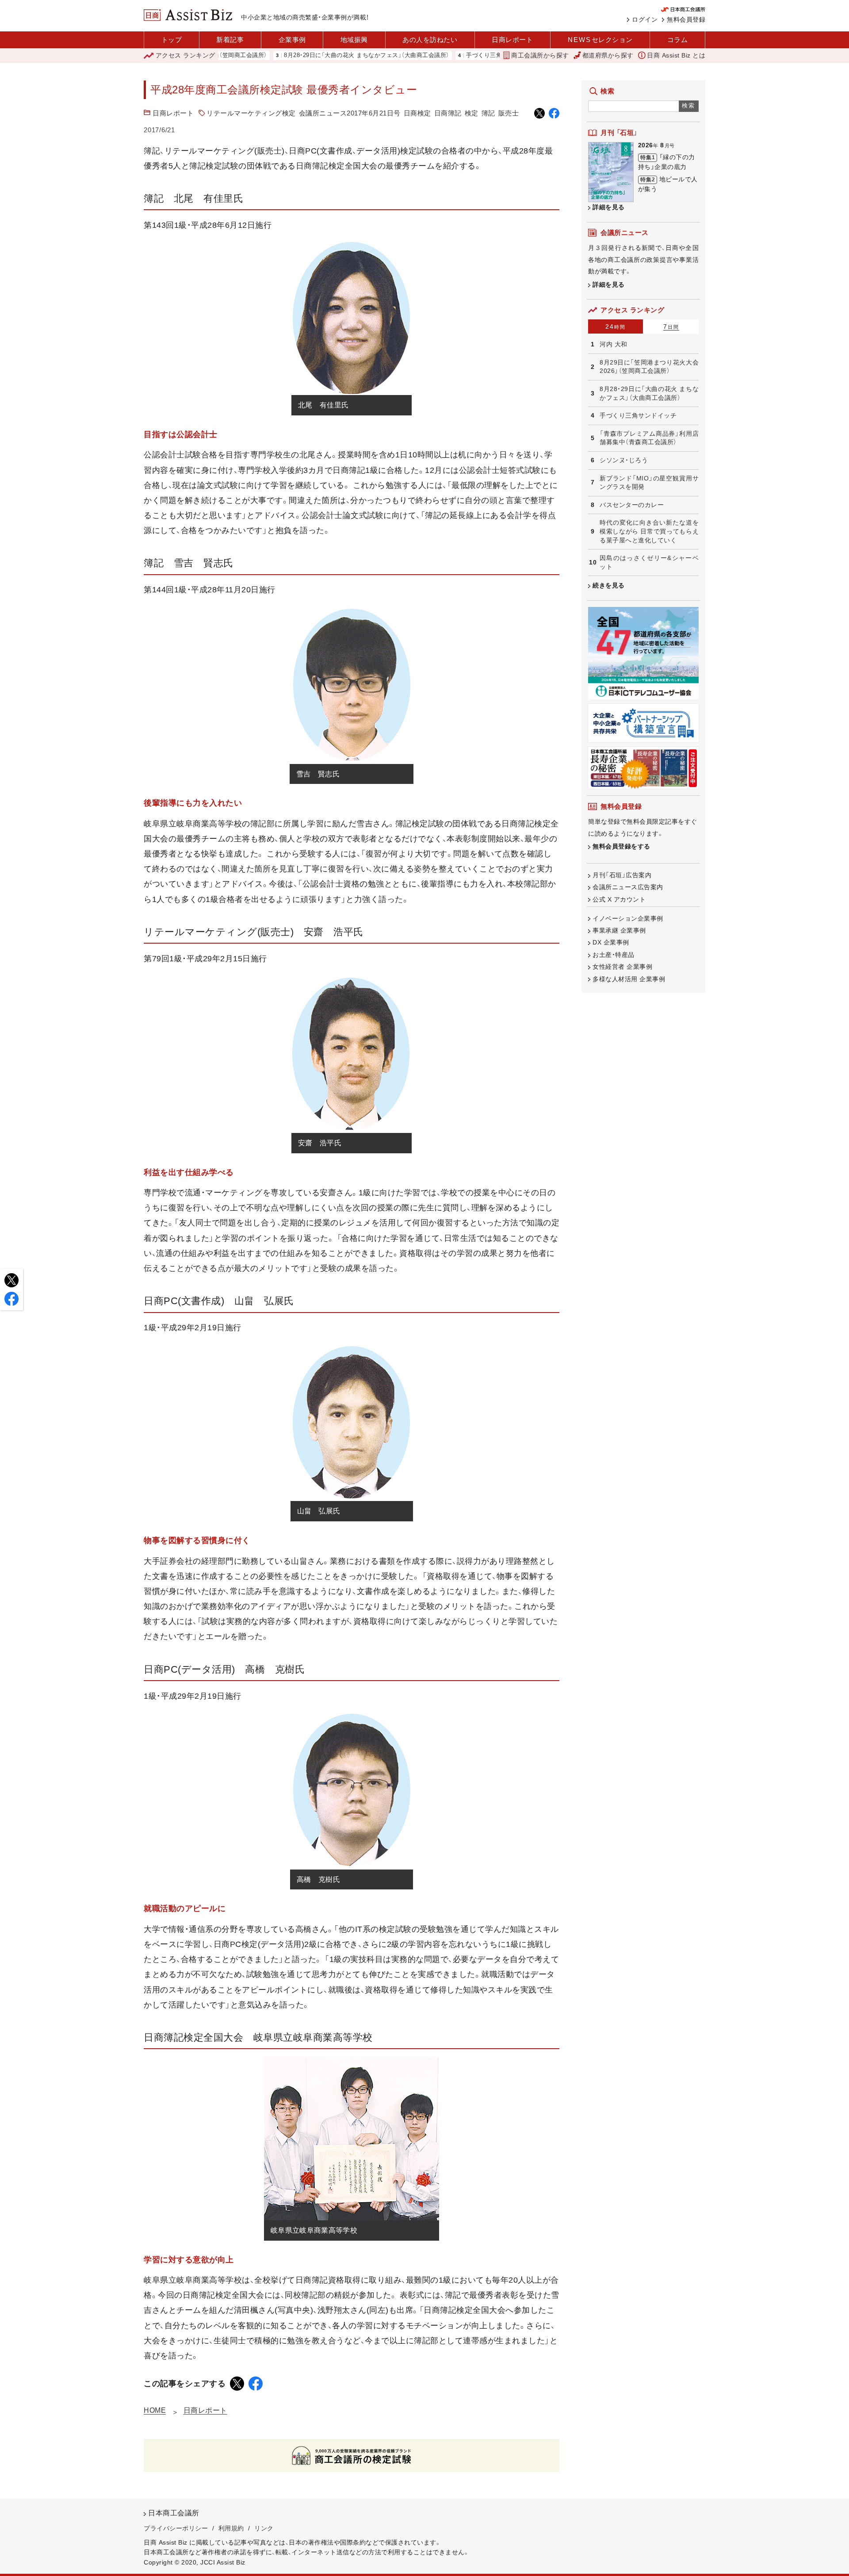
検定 (472, 113)
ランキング (185, 55)
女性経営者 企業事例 (622, 967)
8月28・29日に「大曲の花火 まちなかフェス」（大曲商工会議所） (306, 56)
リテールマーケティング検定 (251, 113)
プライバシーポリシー (176, 2528)
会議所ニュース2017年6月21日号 (350, 113)
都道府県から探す (608, 55)
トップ (172, 40)
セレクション (600, 40)
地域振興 (354, 40)
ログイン (645, 19)
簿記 (488, 113)
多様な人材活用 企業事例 (629, 979)
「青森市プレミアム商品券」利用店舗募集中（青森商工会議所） (649, 438)
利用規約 (231, 2528)
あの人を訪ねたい (430, 40)
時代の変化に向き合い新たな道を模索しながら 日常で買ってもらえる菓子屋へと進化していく (649, 531)
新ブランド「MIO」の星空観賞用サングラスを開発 (649, 483)
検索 (689, 106)
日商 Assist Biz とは (676, 55)
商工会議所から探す (540, 55)
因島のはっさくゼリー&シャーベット (649, 562)
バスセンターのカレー (632, 505)
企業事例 (292, 40)
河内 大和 (614, 344)
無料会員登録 (686, 19)
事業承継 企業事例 (619, 930)
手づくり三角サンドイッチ (442, 56)
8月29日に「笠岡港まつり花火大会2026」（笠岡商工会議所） (649, 367)
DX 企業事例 (611, 942)
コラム (678, 40)
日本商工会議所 (174, 2513)
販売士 (509, 113)
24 (616, 326)
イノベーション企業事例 (628, 918)
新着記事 (230, 40)
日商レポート (512, 40)
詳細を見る (609, 207)
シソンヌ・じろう (624, 460)
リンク (264, 2528)
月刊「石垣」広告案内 (622, 875)
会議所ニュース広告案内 (628, 887)
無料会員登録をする (621, 846)
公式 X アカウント (619, 899)
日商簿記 (448, 113)
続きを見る (609, 585)
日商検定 (417, 113)
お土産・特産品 (614, 955)
